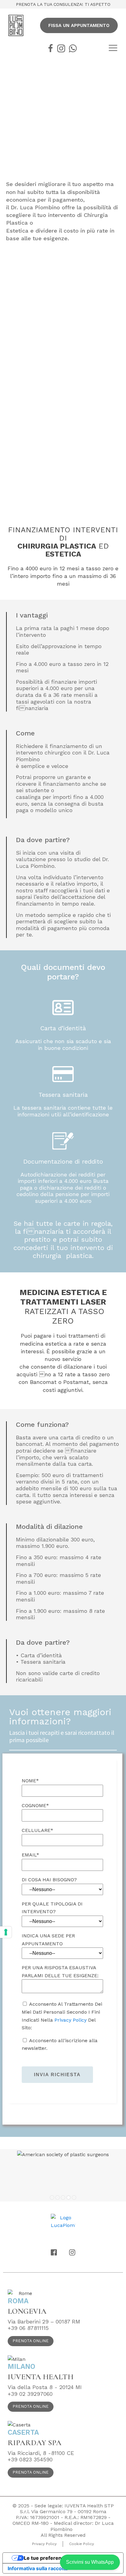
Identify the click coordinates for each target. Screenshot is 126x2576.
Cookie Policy (82, 2544)
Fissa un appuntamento (79, 25)
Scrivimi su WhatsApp (90, 2562)
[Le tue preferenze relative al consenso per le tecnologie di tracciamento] (6, 1932)
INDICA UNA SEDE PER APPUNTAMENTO (48, 1940)
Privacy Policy (70, 2020)
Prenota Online (31, 2341)
